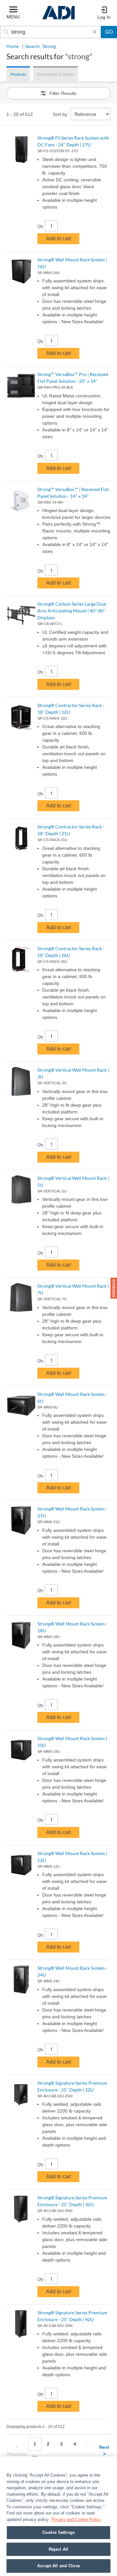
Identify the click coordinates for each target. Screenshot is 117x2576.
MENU (13, 17)
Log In (104, 17)
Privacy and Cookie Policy (76, 2519)
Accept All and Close (58, 2566)
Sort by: (61, 114)
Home (13, 46)
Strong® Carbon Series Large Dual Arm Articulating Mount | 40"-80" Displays (72, 611)
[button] (114, 1288)
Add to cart (58, 239)
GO (109, 32)
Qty (40, 226)
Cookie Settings (58, 2532)
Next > (104, 2451)
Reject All (58, 2549)
